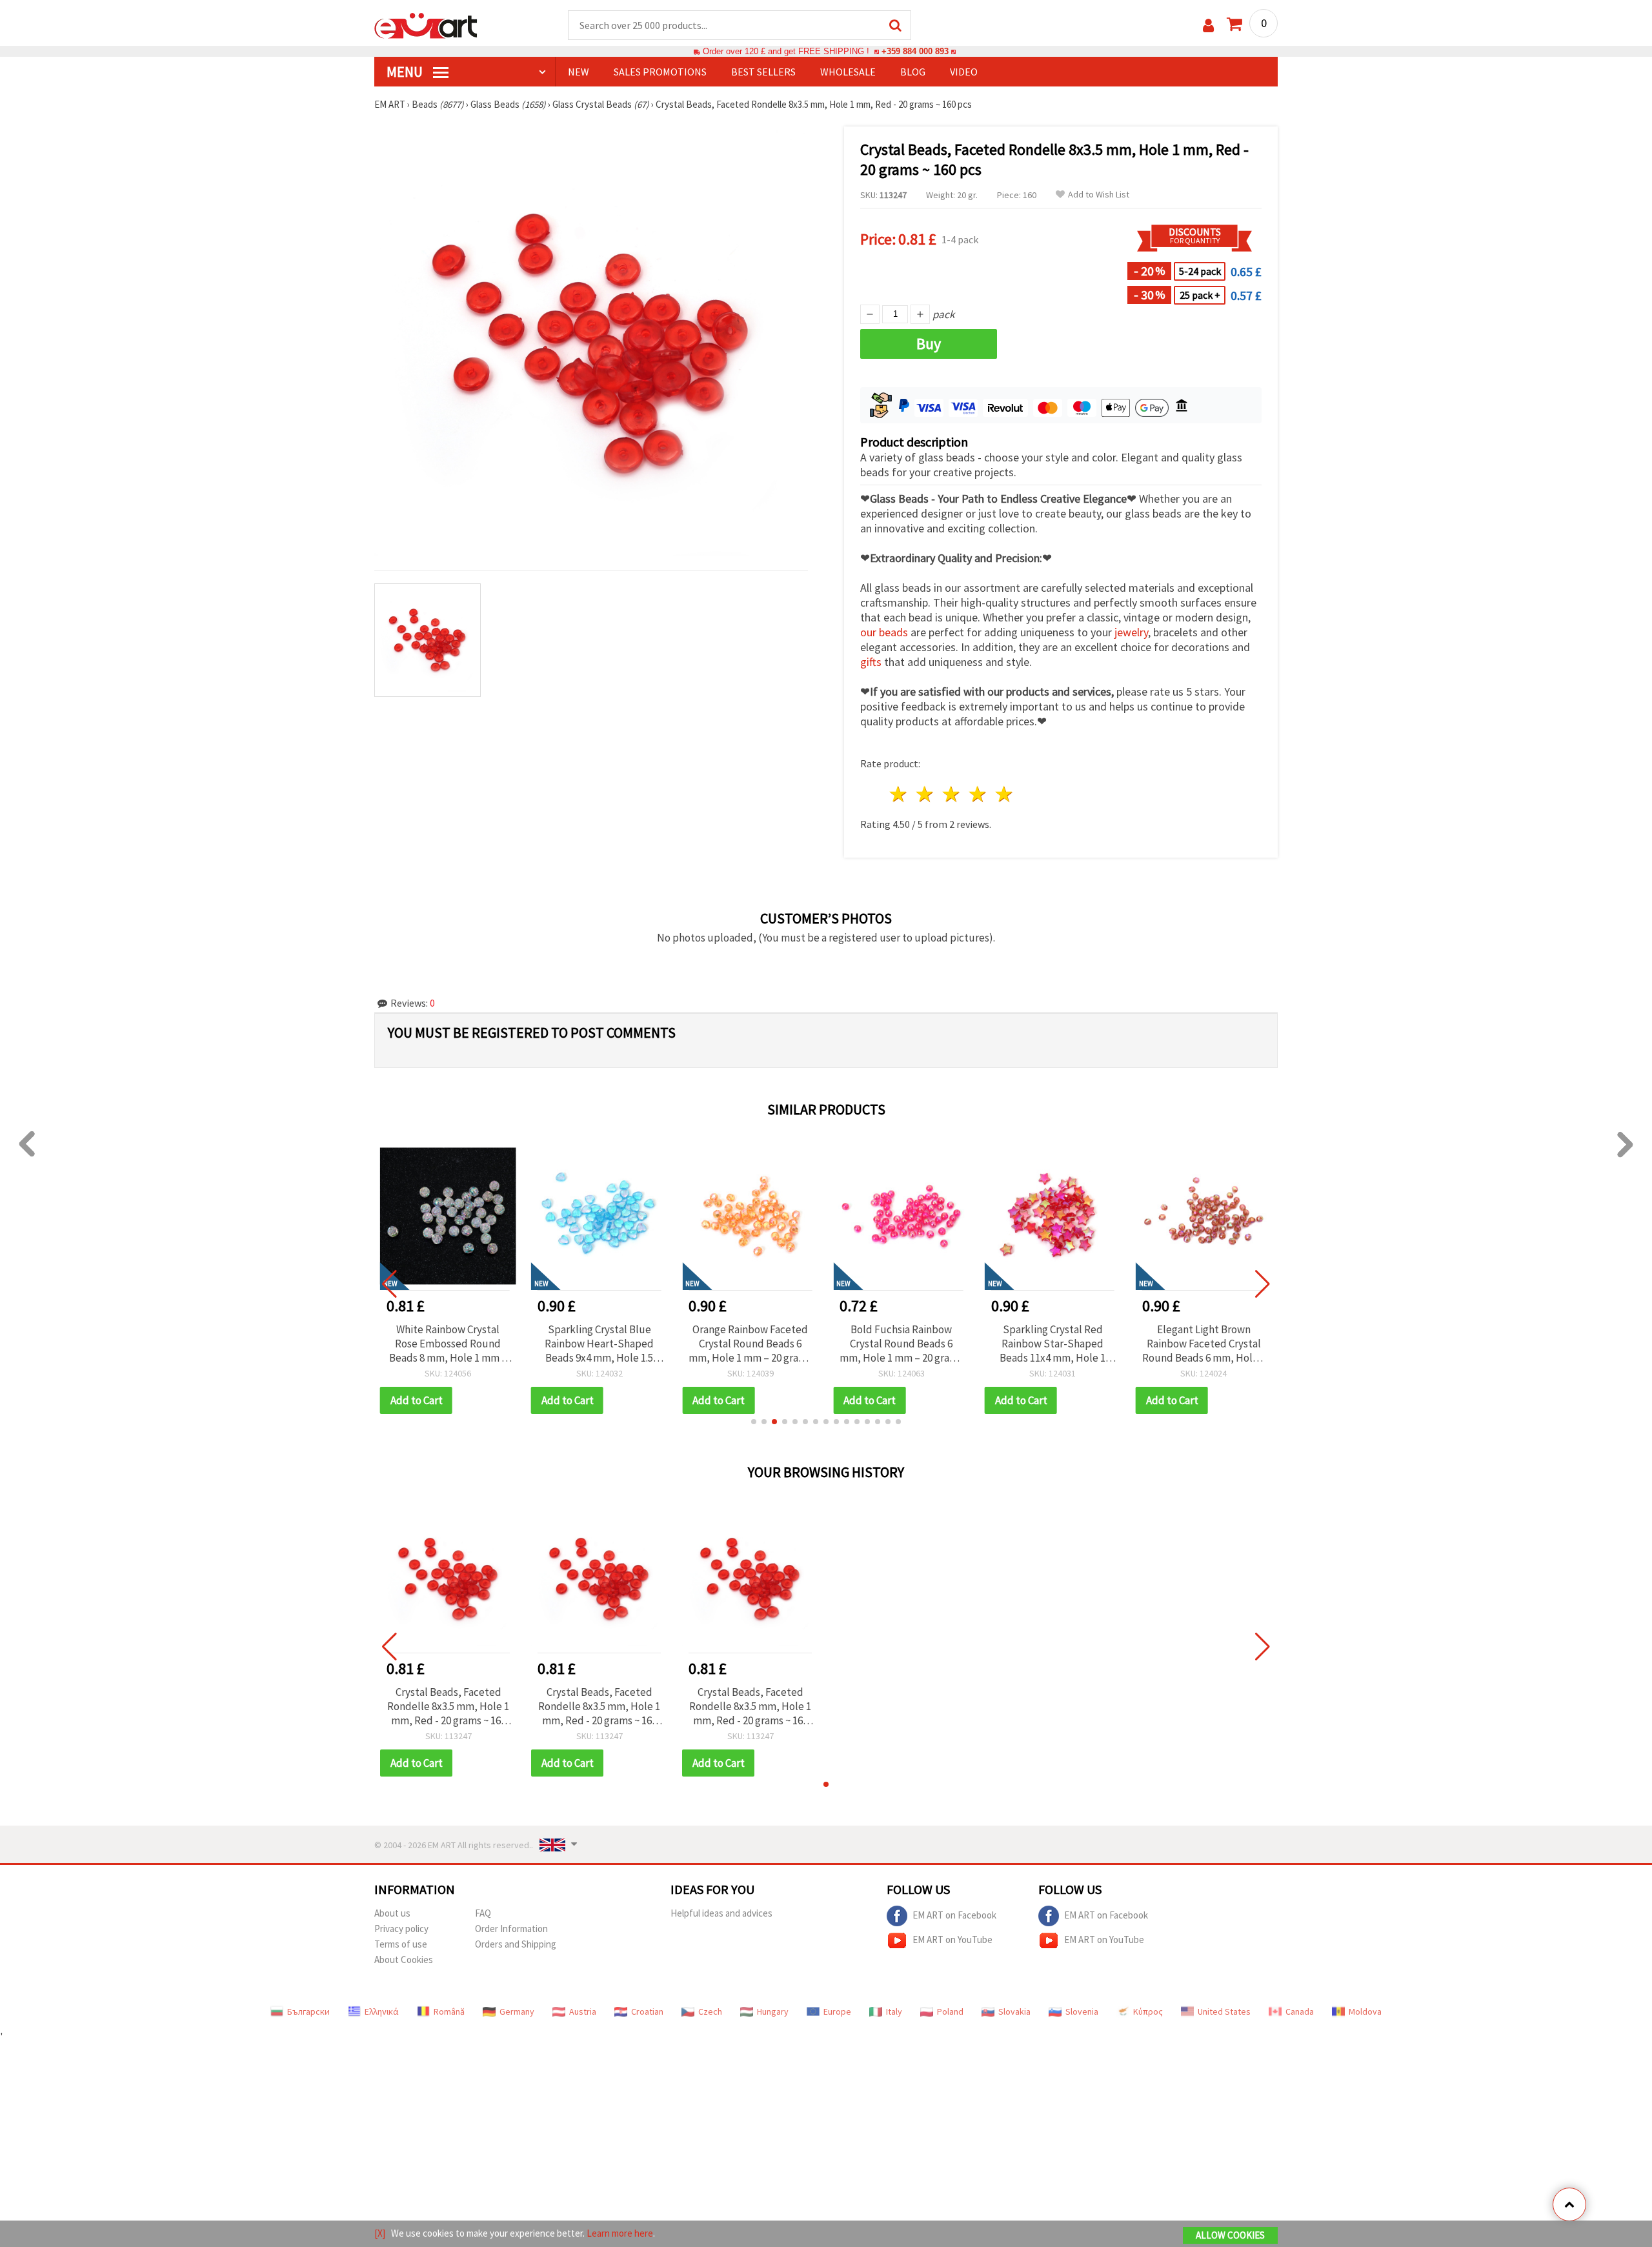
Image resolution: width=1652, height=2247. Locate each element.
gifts (871, 662)
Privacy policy (401, 1929)
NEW (579, 72)
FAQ (483, 1913)
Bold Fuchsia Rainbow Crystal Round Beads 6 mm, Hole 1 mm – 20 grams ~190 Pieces (901, 1344)
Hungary (773, 2011)
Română (449, 2011)
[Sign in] (1208, 25)
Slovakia (1014, 2011)
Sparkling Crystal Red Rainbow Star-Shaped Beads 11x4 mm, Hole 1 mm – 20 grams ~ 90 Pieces (1053, 1344)
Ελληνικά (382, 2011)
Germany (517, 2011)
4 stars (978, 794)
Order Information (511, 1929)
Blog (913, 72)
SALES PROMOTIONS (660, 72)
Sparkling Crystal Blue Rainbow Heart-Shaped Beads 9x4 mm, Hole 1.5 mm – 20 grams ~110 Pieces (599, 1344)
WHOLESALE (848, 72)
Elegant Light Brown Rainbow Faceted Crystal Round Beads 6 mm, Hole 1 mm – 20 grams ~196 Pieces (1204, 1344)
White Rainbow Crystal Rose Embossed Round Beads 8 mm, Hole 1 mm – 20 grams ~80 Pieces (448, 1344)
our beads (884, 632)
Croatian (647, 2011)
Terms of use (401, 1944)
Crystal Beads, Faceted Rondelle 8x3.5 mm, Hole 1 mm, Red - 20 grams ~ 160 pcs (448, 1706)
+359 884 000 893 (915, 51)
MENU (406, 72)
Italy (894, 2011)
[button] (754, 1422)
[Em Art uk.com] (426, 25)
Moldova (1365, 2011)
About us (392, 1913)
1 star (899, 794)
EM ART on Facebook (954, 1915)
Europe (837, 2011)
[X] (380, 2233)
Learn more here (620, 2233)
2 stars (926, 794)
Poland (950, 2011)
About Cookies (404, 1960)
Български (308, 2011)
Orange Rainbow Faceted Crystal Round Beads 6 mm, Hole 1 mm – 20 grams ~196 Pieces (750, 1344)
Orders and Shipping (516, 1944)
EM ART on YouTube (952, 1940)
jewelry (1131, 632)
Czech (710, 2011)
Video (964, 72)
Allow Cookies (1230, 2235)
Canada (1300, 2011)
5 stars (1004, 794)
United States (1224, 2011)
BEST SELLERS (763, 72)
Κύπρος (1148, 2011)
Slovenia (1082, 2011)
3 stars (952, 794)
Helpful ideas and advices (721, 1913)
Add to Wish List (1099, 195)
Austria (583, 2011)
